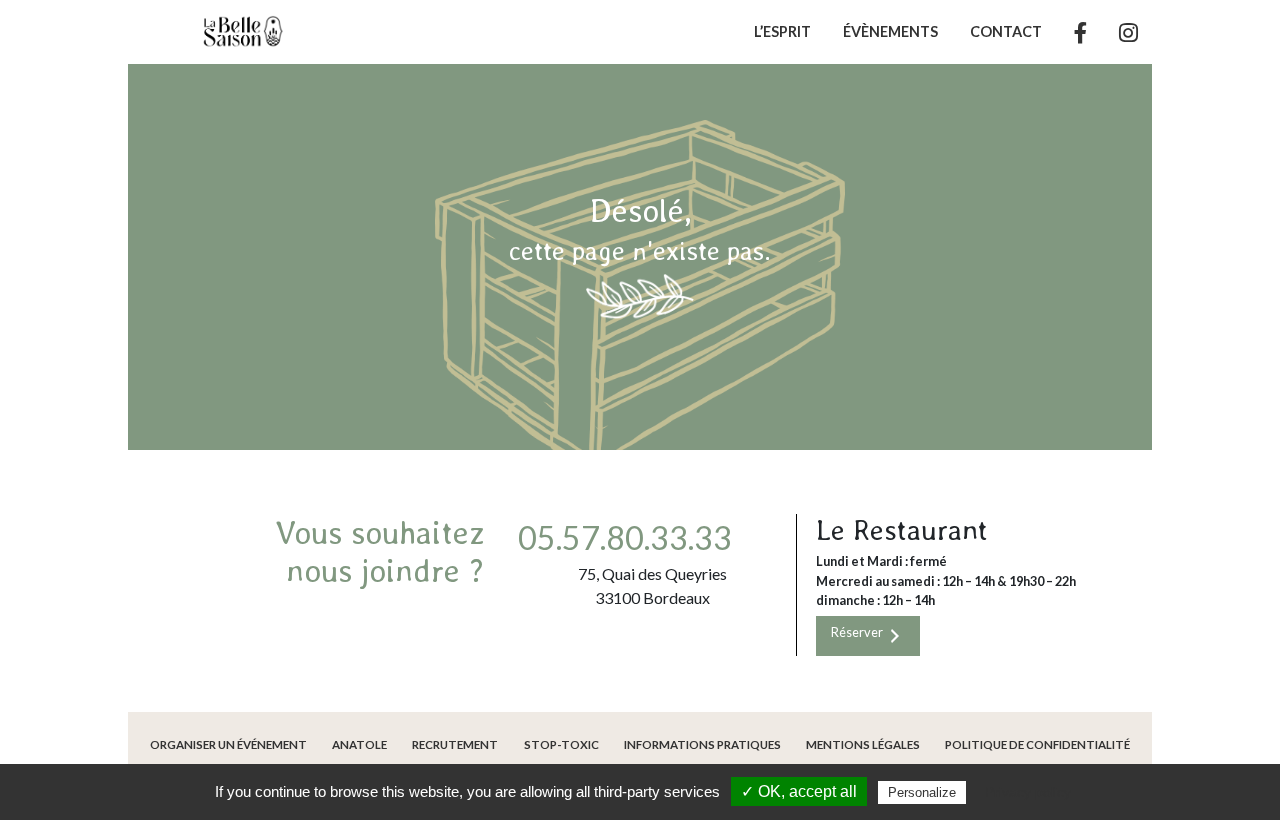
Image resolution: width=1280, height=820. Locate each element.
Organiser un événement (228, 744)
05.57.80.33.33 (625, 537)
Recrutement (455, 744)
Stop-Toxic (561, 744)
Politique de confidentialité (1037, 744)
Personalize (922, 792)
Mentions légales (863, 744)
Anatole (359, 744)
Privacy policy (1028, 792)
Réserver (858, 632)
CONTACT (1006, 31)
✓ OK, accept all (799, 791)
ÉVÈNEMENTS (890, 31)
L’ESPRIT (782, 31)
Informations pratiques (702, 744)
